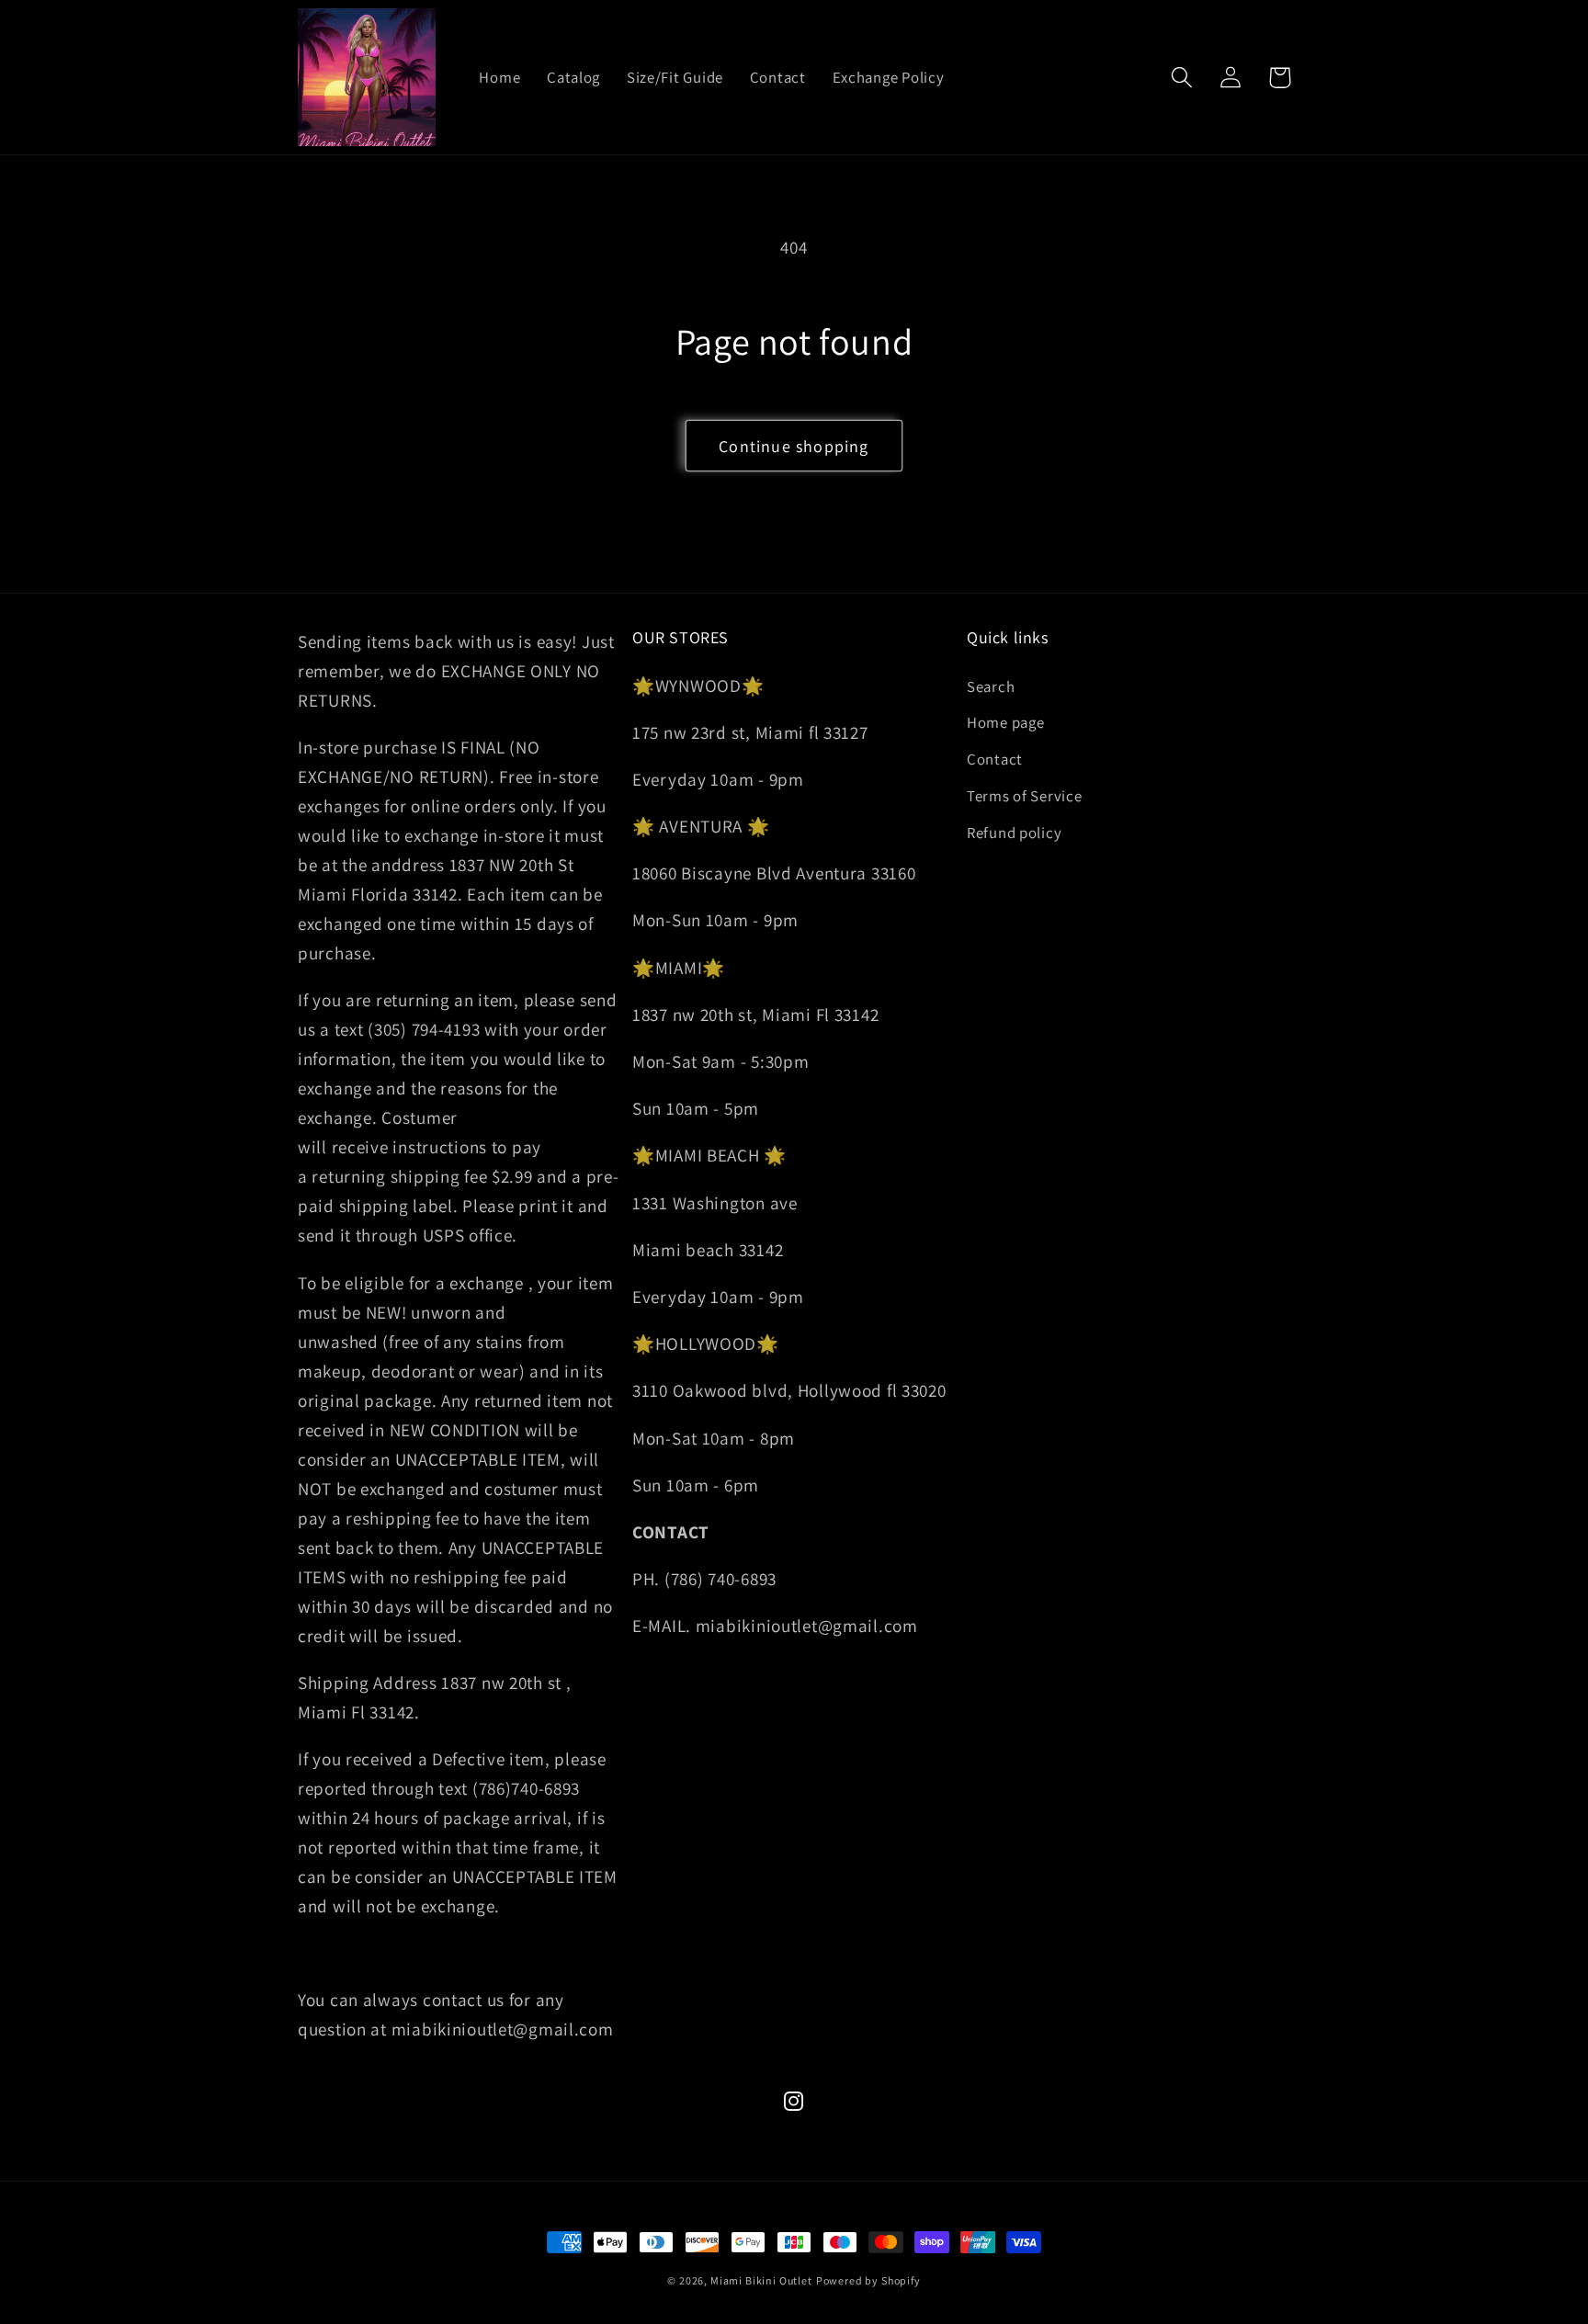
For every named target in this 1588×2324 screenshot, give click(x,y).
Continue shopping (794, 446)
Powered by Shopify (868, 2280)
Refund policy (1014, 833)
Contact (995, 759)
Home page (1005, 722)
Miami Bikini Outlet (761, 2280)
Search (991, 686)
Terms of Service (1025, 796)
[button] (1182, 78)
